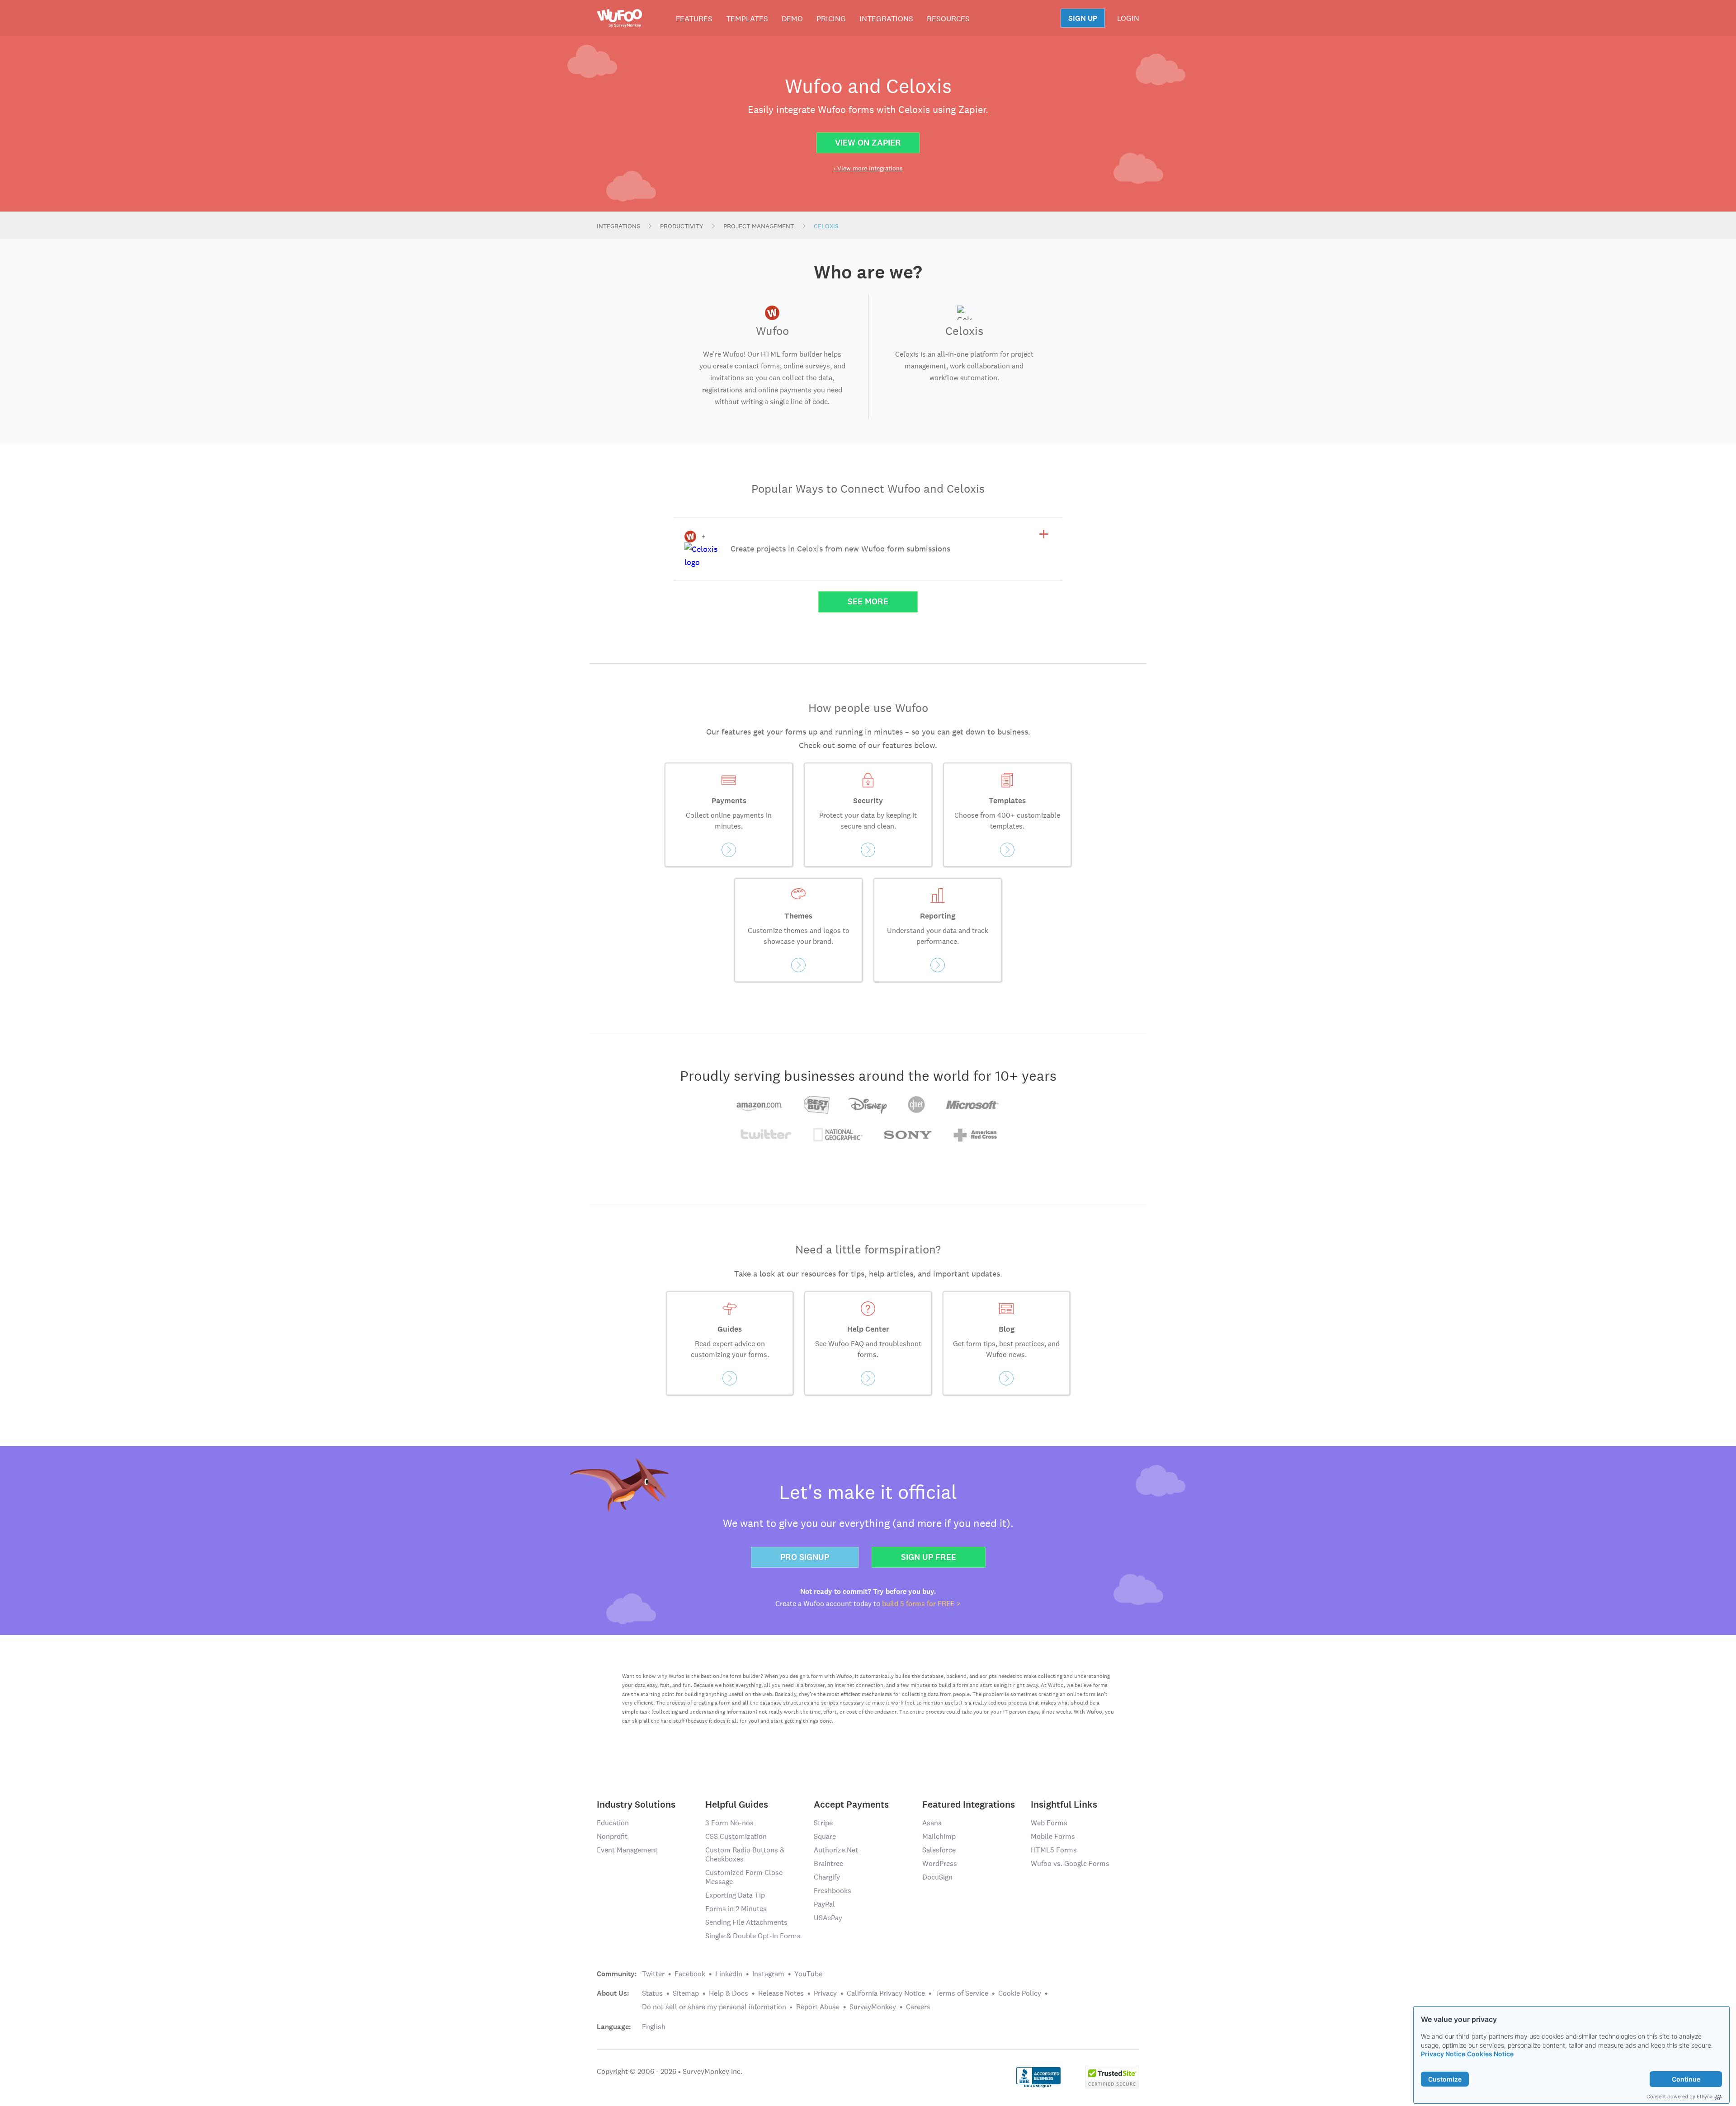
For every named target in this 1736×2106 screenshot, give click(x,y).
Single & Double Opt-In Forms (753, 1936)
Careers (918, 2007)
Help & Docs (729, 1993)
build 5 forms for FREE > (921, 1604)
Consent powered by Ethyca (1679, 2097)
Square (825, 1836)
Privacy (825, 1993)
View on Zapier (868, 143)
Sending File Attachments (746, 1922)
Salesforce (939, 1850)
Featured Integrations (969, 1804)
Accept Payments (851, 1804)
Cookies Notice (1490, 2054)
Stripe (823, 1823)
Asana (932, 1823)
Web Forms (1049, 1823)
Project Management (759, 226)
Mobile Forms (1053, 1836)
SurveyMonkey (873, 2007)
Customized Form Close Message (744, 1877)
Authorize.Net (836, 1850)
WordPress (940, 1863)
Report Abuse (818, 2007)
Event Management (627, 1850)
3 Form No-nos (729, 1823)
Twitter (653, 1974)
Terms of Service (962, 1993)
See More (868, 601)
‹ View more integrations (868, 168)
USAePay (828, 1918)
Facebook (690, 1974)
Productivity (682, 226)
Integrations (886, 19)
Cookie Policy (1020, 1993)
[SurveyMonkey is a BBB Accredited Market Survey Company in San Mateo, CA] (1039, 2076)
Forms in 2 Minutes (736, 1909)
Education (613, 1823)
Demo (792, 19)
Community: (617, 1974)
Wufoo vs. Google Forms (1070, 1863)
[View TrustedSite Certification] (1112, 2076)
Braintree (828, 1863)
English (654, 2027)
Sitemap (686, 1993)
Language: (614, 2027)
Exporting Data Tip (735, 1895)
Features (694, 19)
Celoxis (826, 226)
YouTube (808, 1974)
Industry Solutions (636, 1804)
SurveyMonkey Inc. (712, 2071)
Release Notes (781, 1993)
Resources (948, 19)
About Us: (613, 1993)
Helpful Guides (737, 1804)
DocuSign (937, 1877)
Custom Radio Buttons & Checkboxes (745, 1854)
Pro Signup (805, 1557)
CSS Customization (736, 1836)
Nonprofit (612, 1836)
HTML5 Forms (1054, 1850)
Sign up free (929, 1557)
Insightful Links (1064, 1804)
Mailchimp (939, 1836)
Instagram (768, 1974)
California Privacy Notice (886, 1993)
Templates (747, 19)
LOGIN (1128, 18)
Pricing (831, 19)
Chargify (827, 1877)
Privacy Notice (1443, 2054)
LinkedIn (729, 1974)
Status (652, 1993)
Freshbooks (833, 1891)
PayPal (824, 1904)
